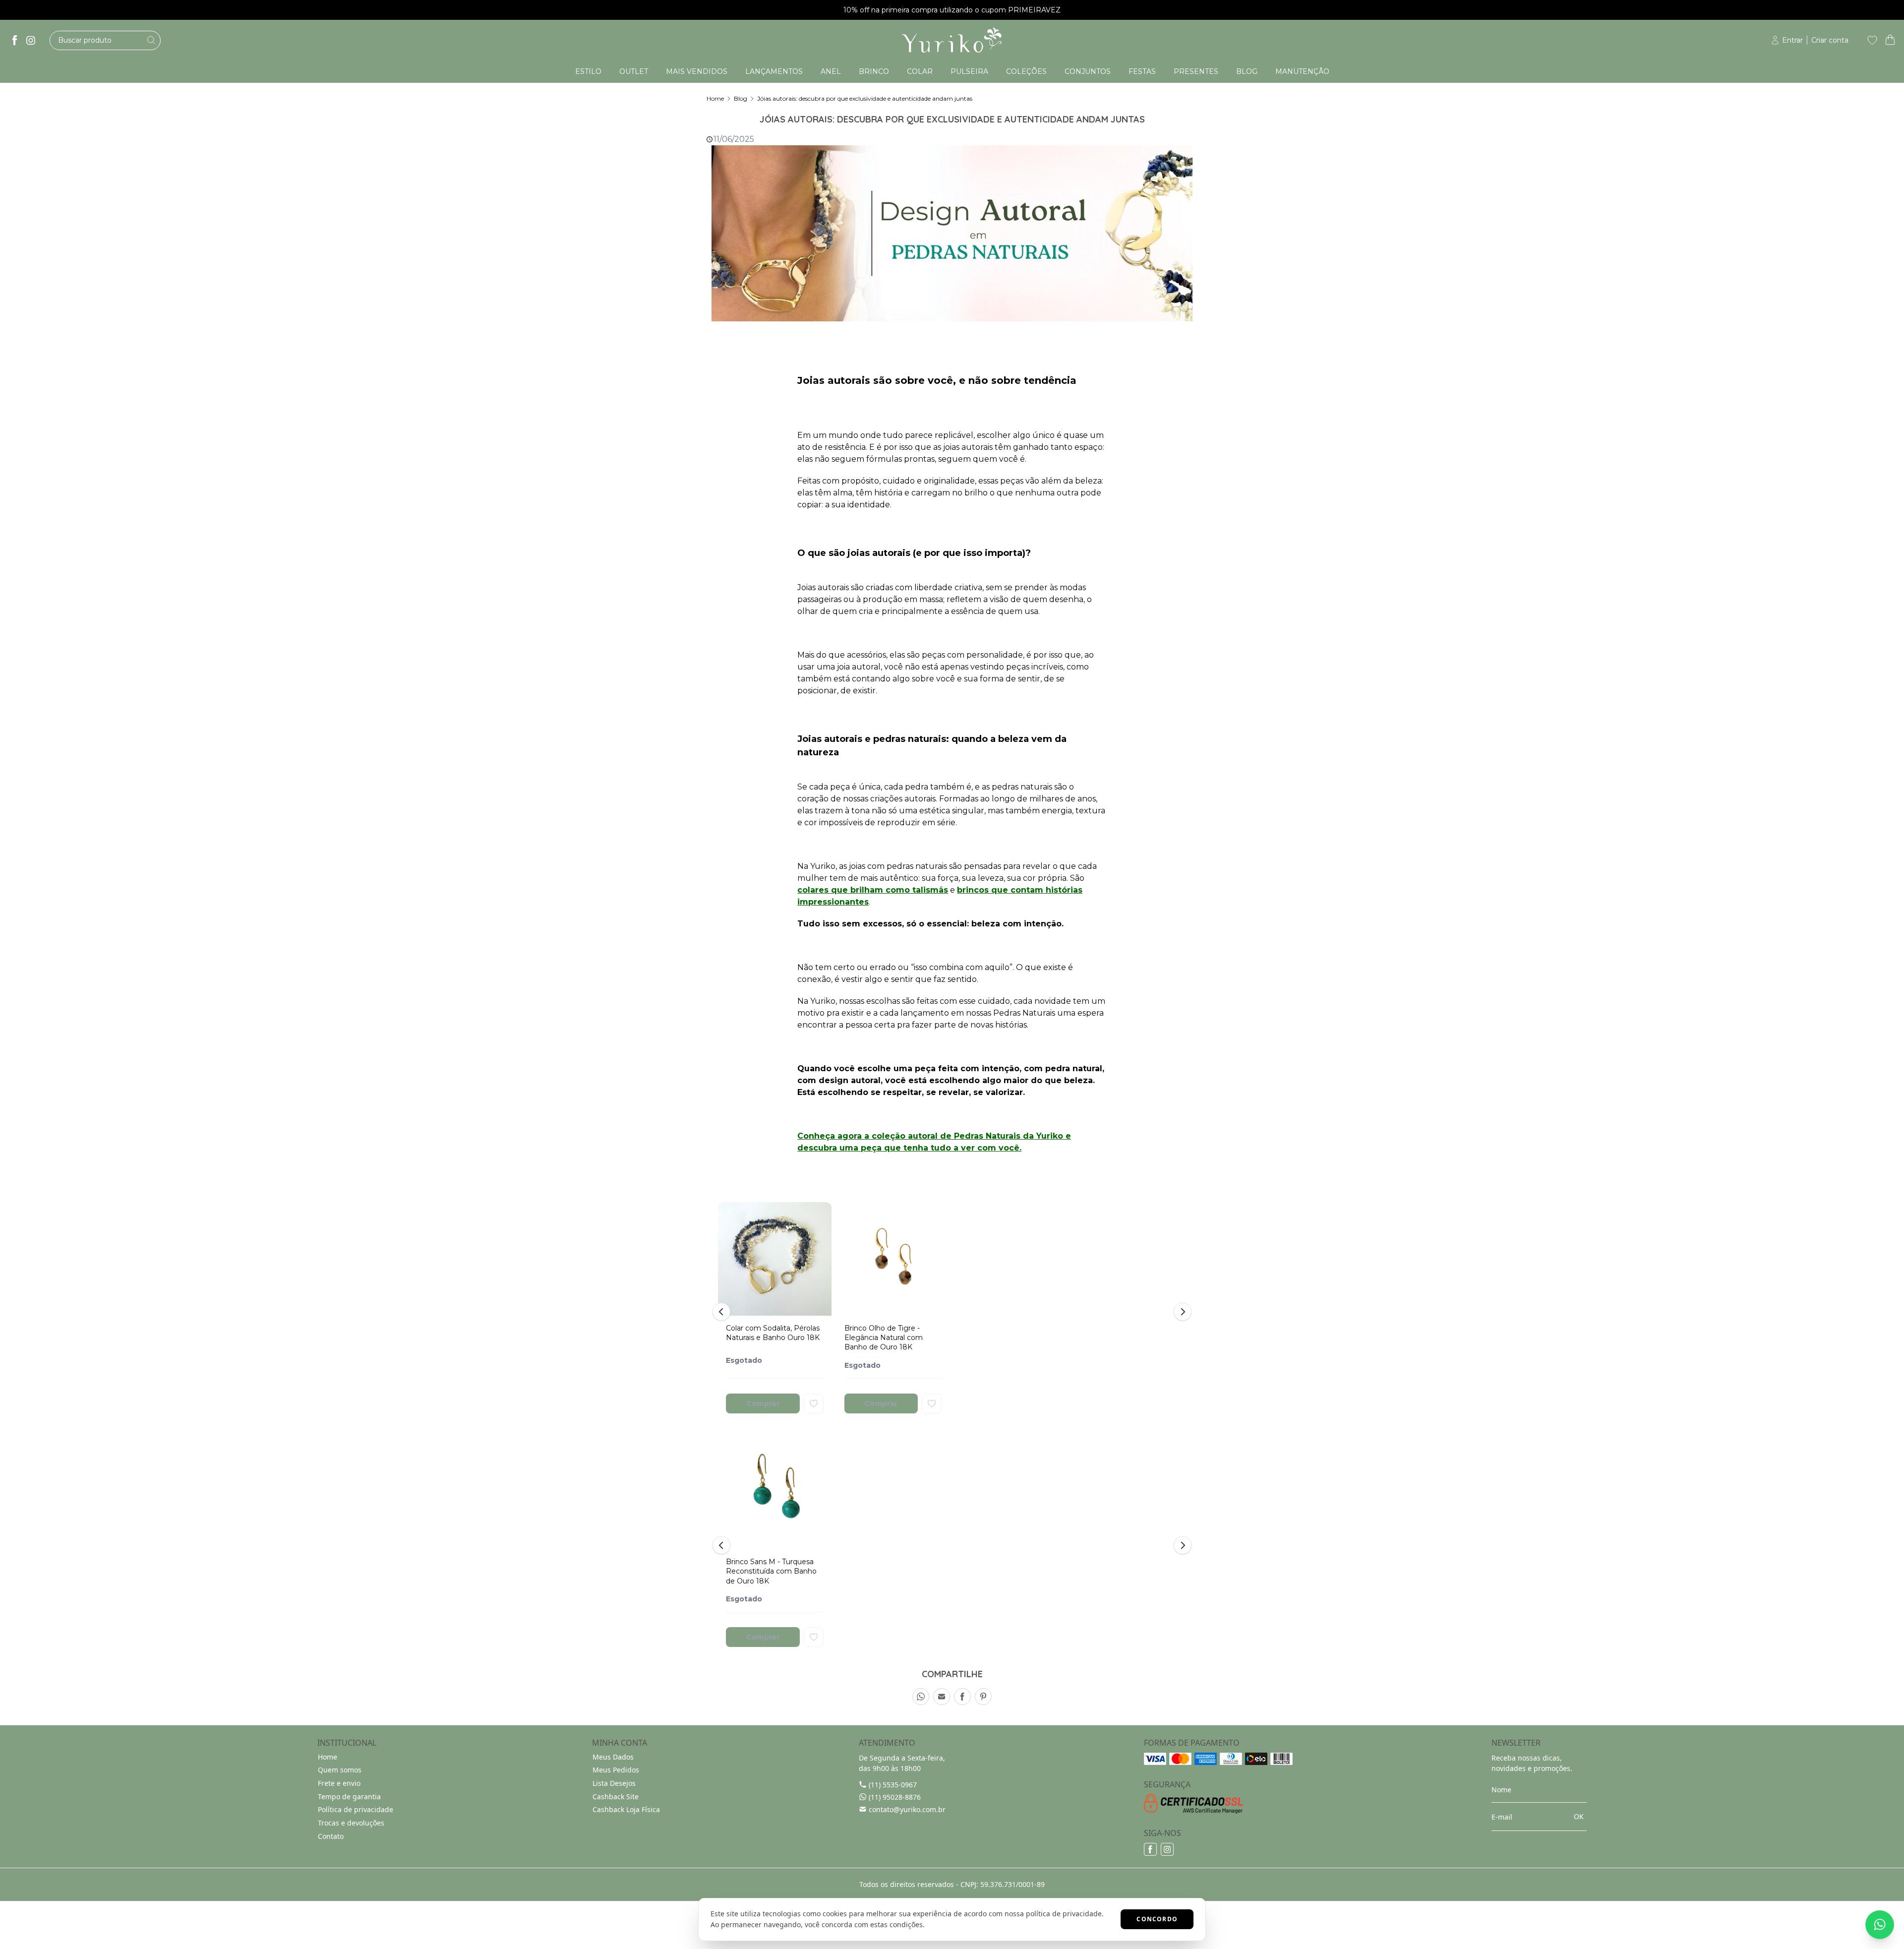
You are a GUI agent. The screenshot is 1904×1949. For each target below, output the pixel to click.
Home (715, 98)
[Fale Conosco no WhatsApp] (1880, 1925)
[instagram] (31, 40)
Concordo (1157, 1919)
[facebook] (15, 40)
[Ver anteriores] (723, 1312)
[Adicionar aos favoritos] (814, 1403)
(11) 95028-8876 (895, 1797)
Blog (741, 98)
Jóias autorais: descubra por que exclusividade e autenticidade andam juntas (865, 98)
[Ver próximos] (1181, 1312)
